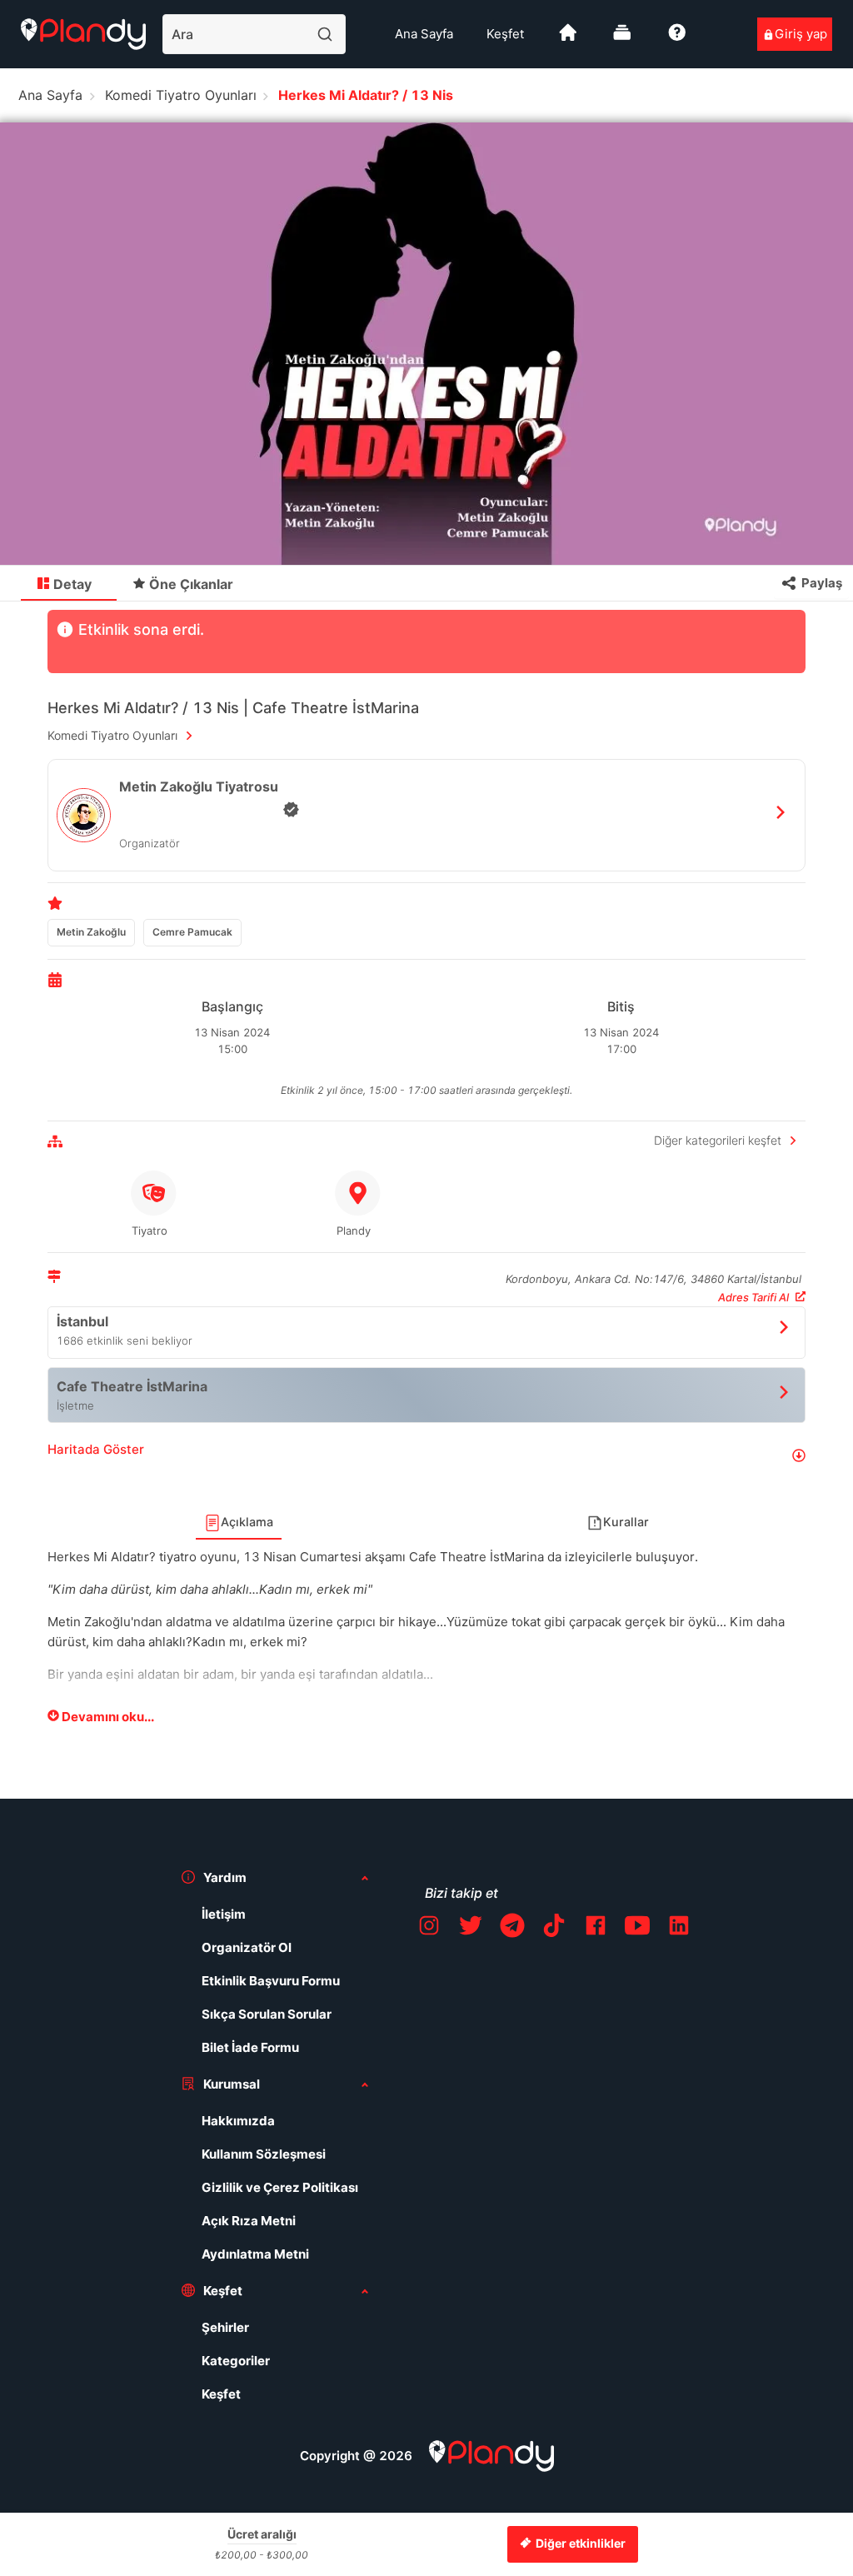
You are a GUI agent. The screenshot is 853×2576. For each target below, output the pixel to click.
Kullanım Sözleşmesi (264, 2154)
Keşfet (505, 34)
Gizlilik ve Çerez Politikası (280, 2187)
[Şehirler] (568, 39)
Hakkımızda (238, 2121)
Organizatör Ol (247, 1947)
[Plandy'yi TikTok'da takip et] (554, 1928)
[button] (426, 1456)
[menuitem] (424, 34)
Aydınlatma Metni (255, 2254)
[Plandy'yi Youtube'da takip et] (637, 1928)
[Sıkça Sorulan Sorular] (677, 39)
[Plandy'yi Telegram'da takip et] (512, 1928)
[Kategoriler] (622, 39)
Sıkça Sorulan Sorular (267, 2014)
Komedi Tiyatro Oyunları (181, 95)
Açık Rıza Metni (249, 2221)
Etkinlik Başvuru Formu (271, 1981)
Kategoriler (236, 2361)
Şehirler (225, 2327)
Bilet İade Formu (250, 2047)
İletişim (224, 1914)
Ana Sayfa (424, 34)
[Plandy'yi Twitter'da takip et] (471, 1928)
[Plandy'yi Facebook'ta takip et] (596, 1928)
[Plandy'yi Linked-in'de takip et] (679, 1928)
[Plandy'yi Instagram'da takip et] (429, 1928)
